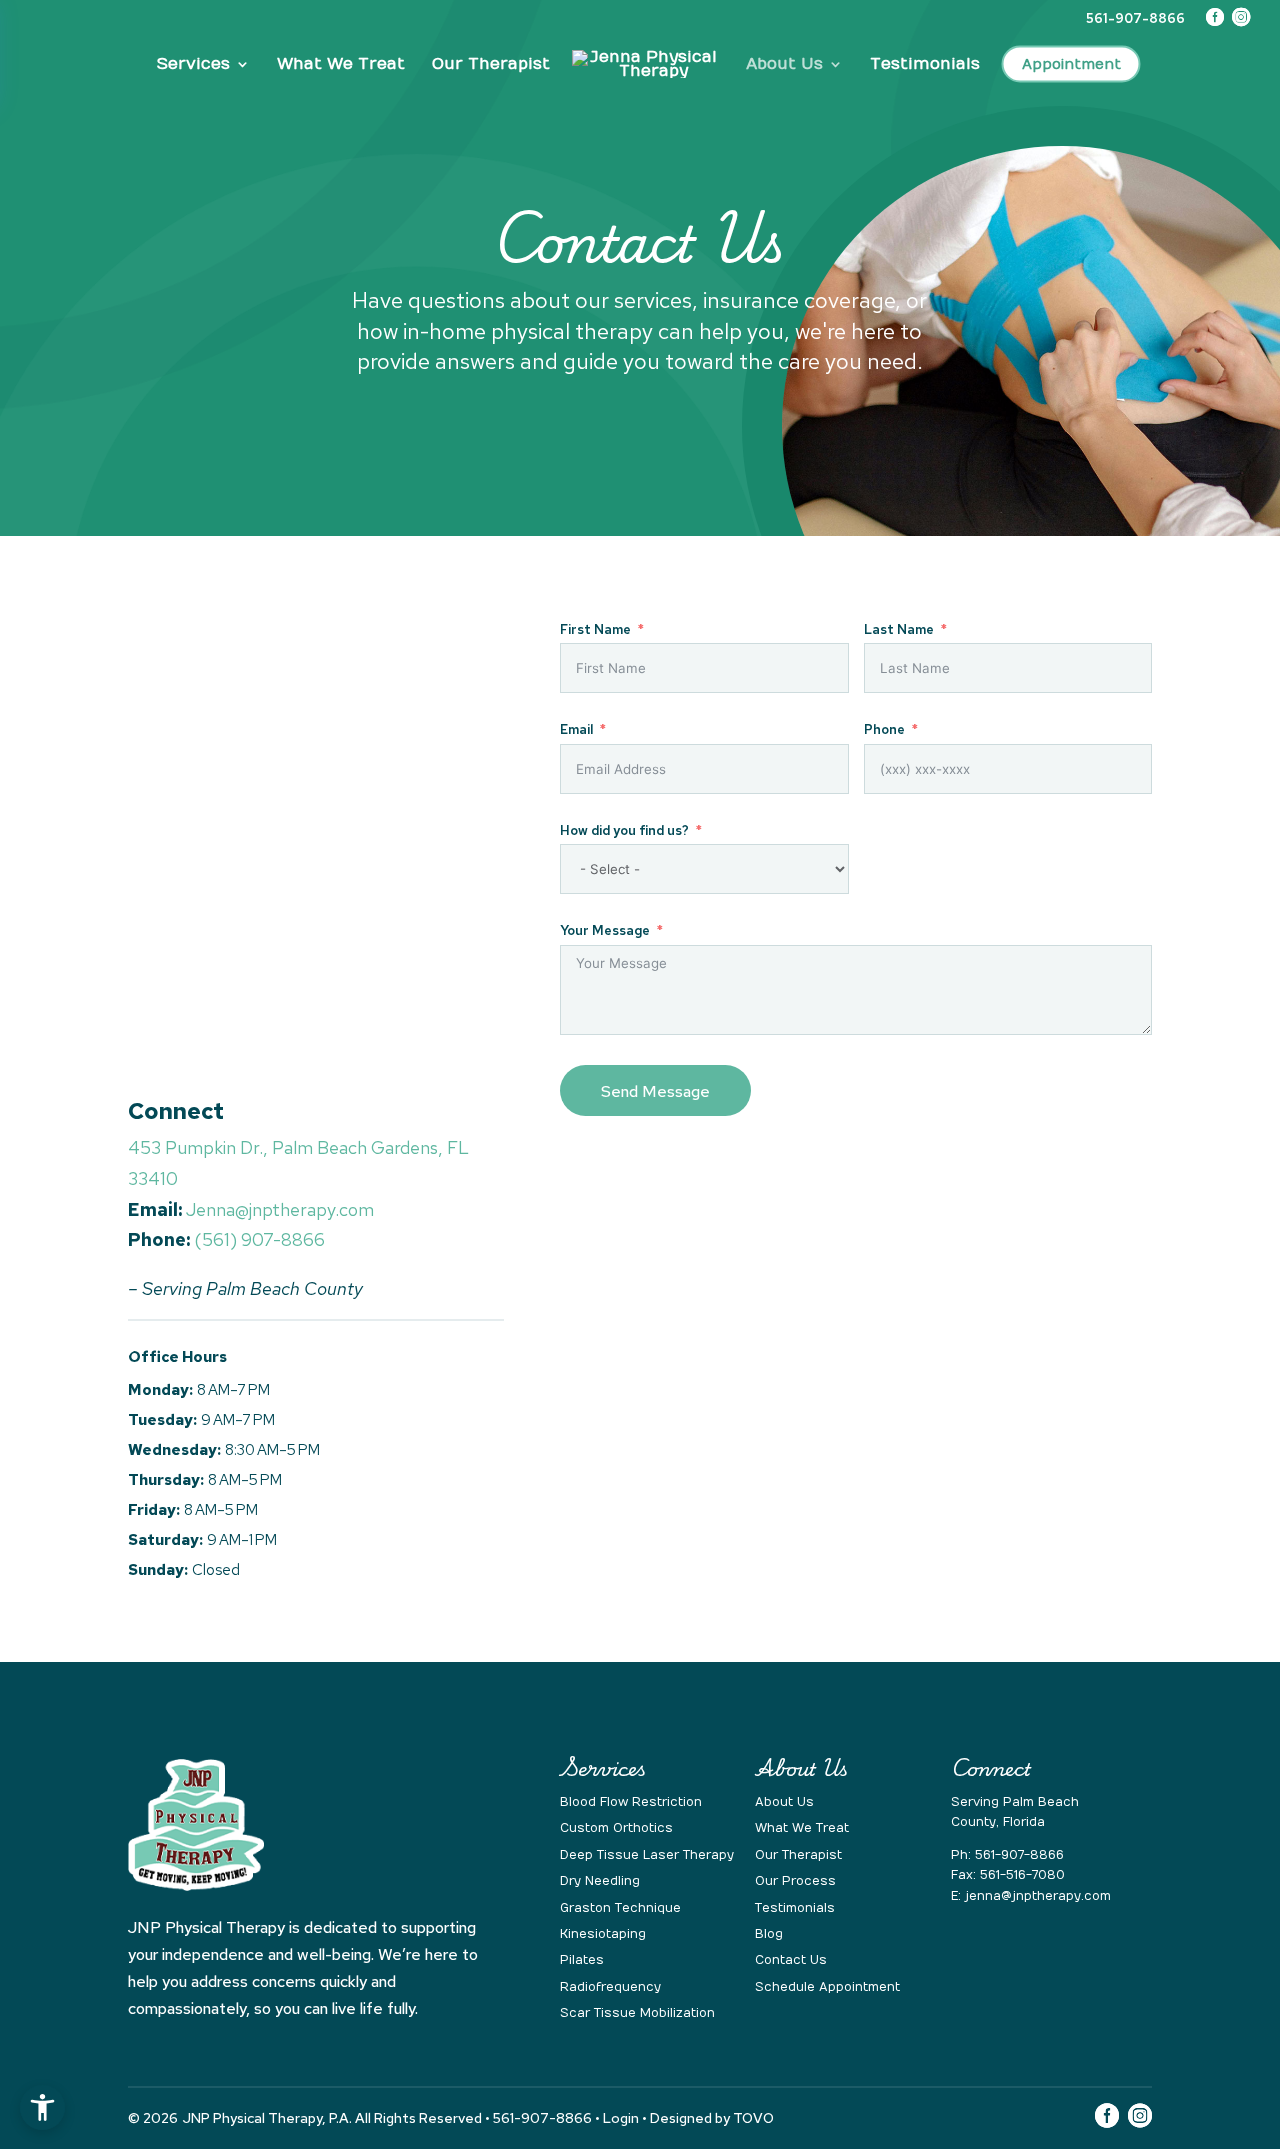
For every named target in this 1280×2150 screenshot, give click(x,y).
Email (576, 730)
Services (193, 65)
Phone (884, 730)
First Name (595, 630)
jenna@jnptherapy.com (1038, 1896)
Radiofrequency (610, 1987)
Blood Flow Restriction (631, 1802)
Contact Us (791, 1960)
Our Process (795, 1881)
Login (621, 2118)
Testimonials (925, 65)
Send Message (655, 1091)
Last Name (899, 630)
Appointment (1071, 65)
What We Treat (341, 65)
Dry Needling (600, 1881)
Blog (769, 1934)
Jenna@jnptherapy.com (280, 1209)
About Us (784, 65)
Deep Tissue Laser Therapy (647, 1855)
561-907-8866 (1019, 1855)
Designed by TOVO (712, 2118)
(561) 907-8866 (259, 1239)
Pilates (582, 1960)
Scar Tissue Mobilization (637, 2013)
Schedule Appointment (827, 1987)
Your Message (605, 931)
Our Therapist (491, 65)
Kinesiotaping (603, 1934)
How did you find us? (624, 831)
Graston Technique (620, 1908)
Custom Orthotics (616, 1828)
